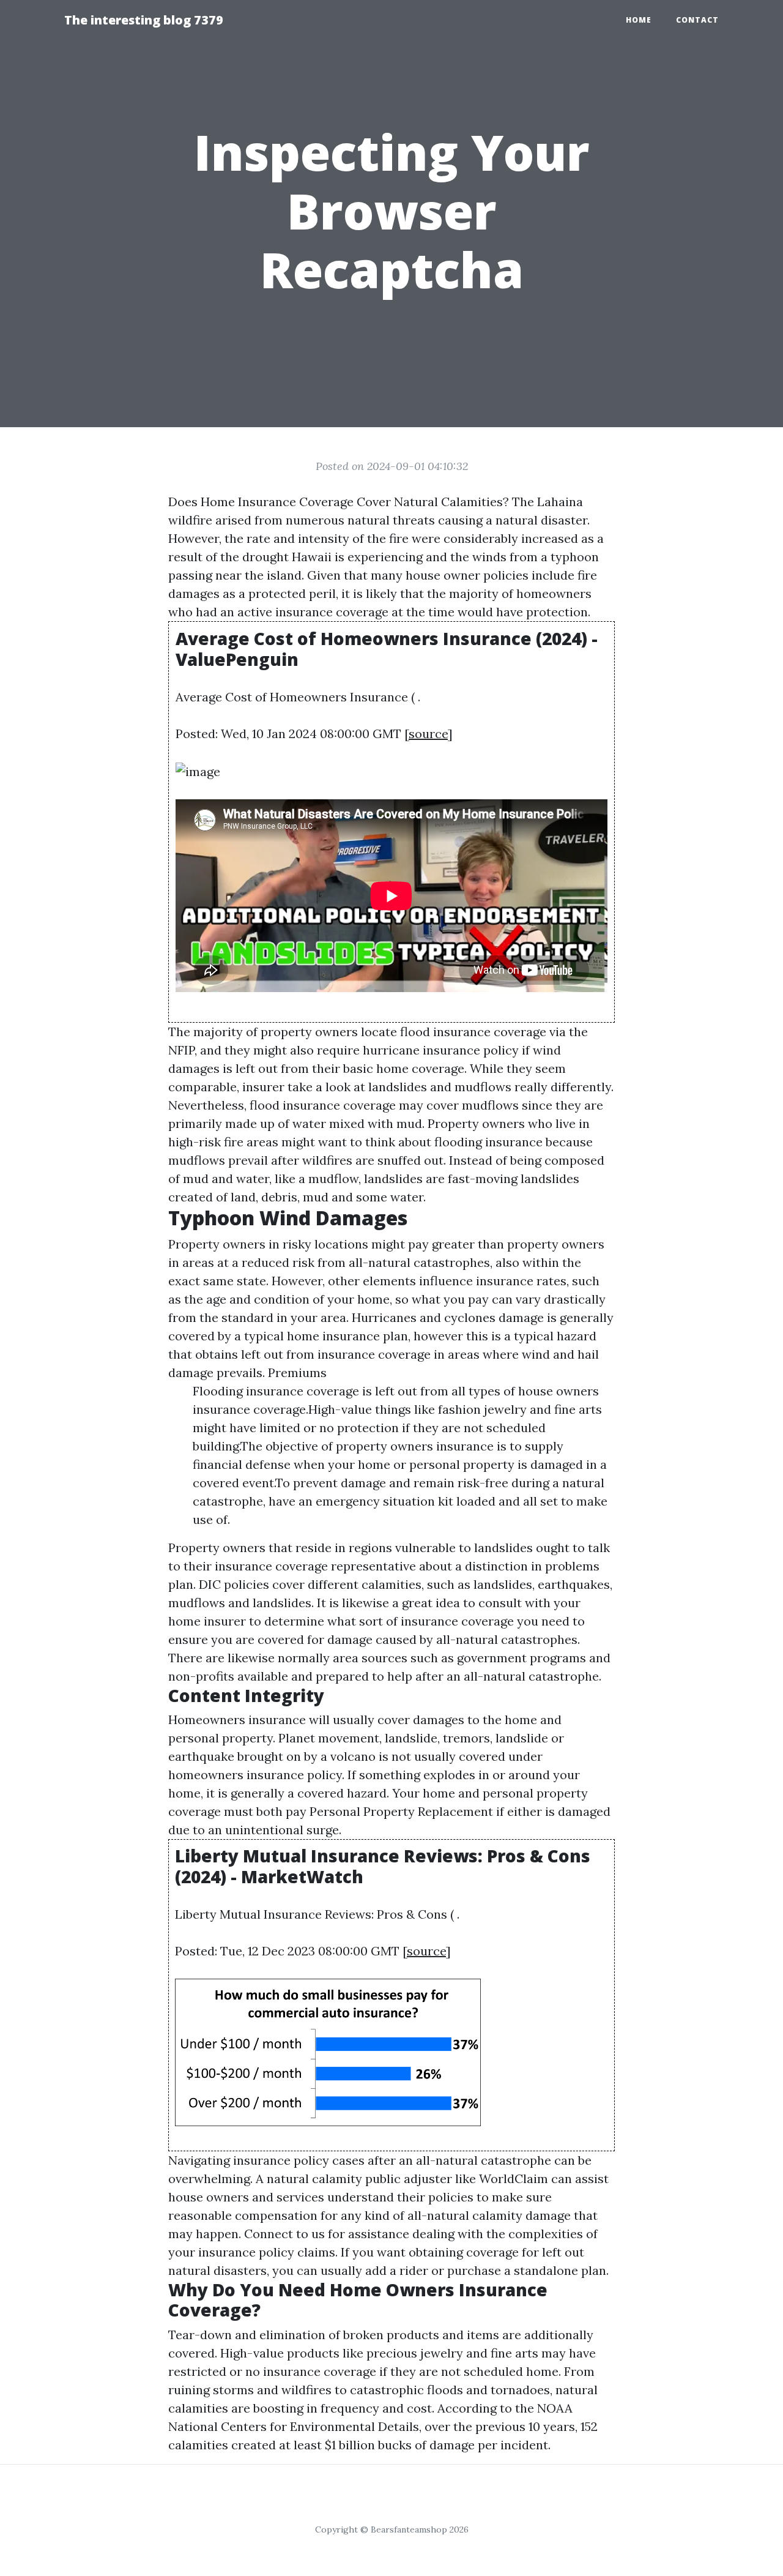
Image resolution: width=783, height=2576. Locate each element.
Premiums (297, 1372)
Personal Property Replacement (401, 1811)
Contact (697, 20)
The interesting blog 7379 (144, 20)
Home (639, 20)
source (428, 734)
